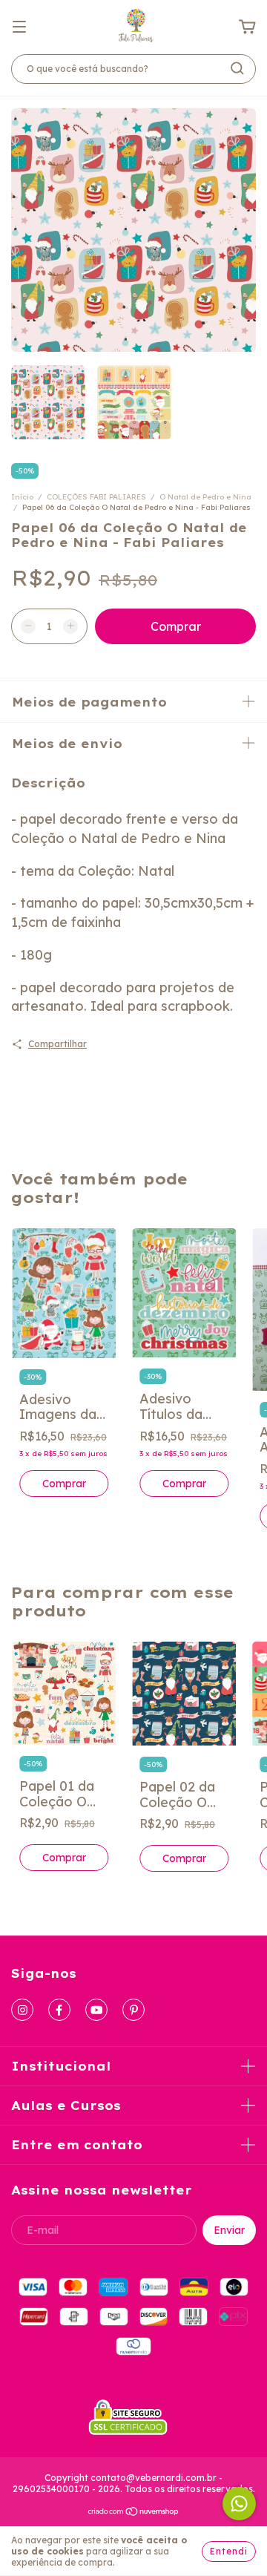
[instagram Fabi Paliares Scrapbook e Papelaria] (22, 2010)
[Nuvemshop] (134, 2513)
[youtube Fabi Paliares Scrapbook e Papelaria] (96, 2010)
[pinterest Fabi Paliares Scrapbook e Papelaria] (133, 2010)
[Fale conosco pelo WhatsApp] (239, 2504)
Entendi (229, 2551)
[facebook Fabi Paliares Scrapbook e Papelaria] (59, 2010)
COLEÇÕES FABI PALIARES (96, 497)
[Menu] (19, 26)
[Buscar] (237, 68)
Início (22, 497)
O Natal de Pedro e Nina (205, 497)
